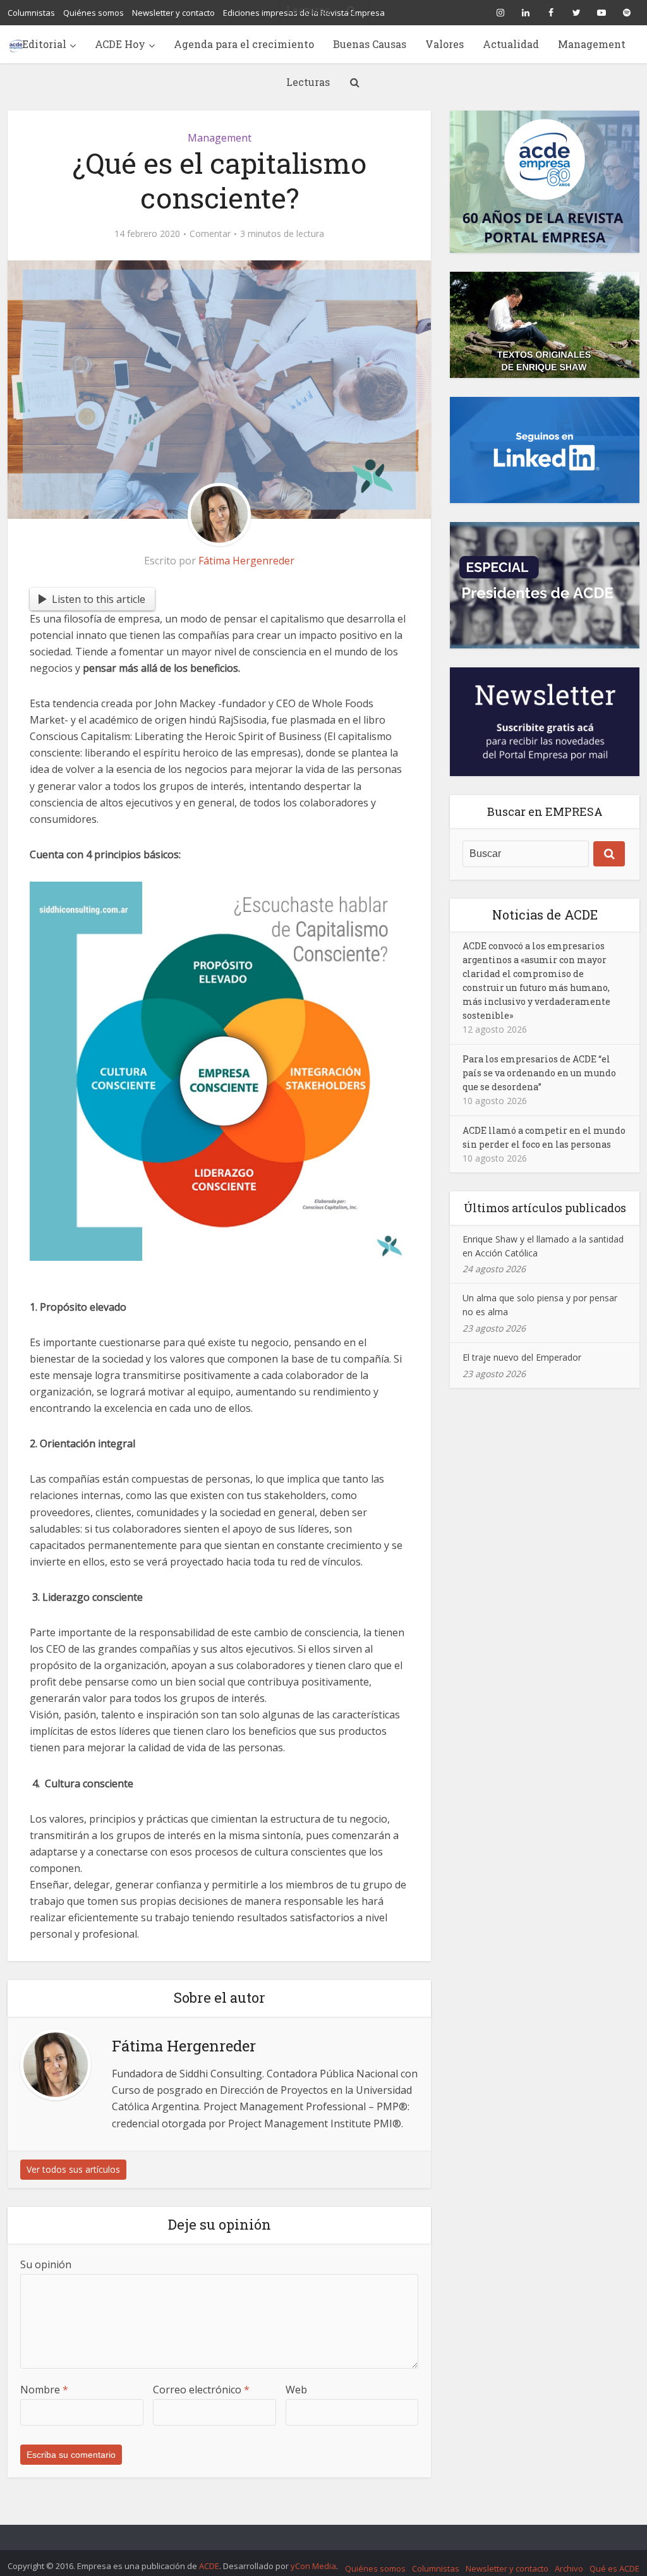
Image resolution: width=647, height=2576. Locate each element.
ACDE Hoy (120, 44)
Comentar (210, 234)
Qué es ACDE (614, 2568)
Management (592, 44)
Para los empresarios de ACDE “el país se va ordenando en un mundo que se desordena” (539, 1073)
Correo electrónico (201, 2390)
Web (296, 2390)
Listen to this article (99, 599)
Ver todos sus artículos (73, 2169)
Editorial (44, 44)
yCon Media (313, 2566)
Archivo (569, 2568)
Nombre (44, 2390)
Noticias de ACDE (545, 914)
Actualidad (511, 44)
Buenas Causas (370, 44)
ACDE (209, 2566)
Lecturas (308, 82)
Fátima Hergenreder (246, 561)
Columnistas (436, 2568)
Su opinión (46, 2264)
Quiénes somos (375, 2568)
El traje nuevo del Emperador (522, 1357)
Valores (444, 44)
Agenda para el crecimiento (244, 44)
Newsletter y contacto (507, 2568)
